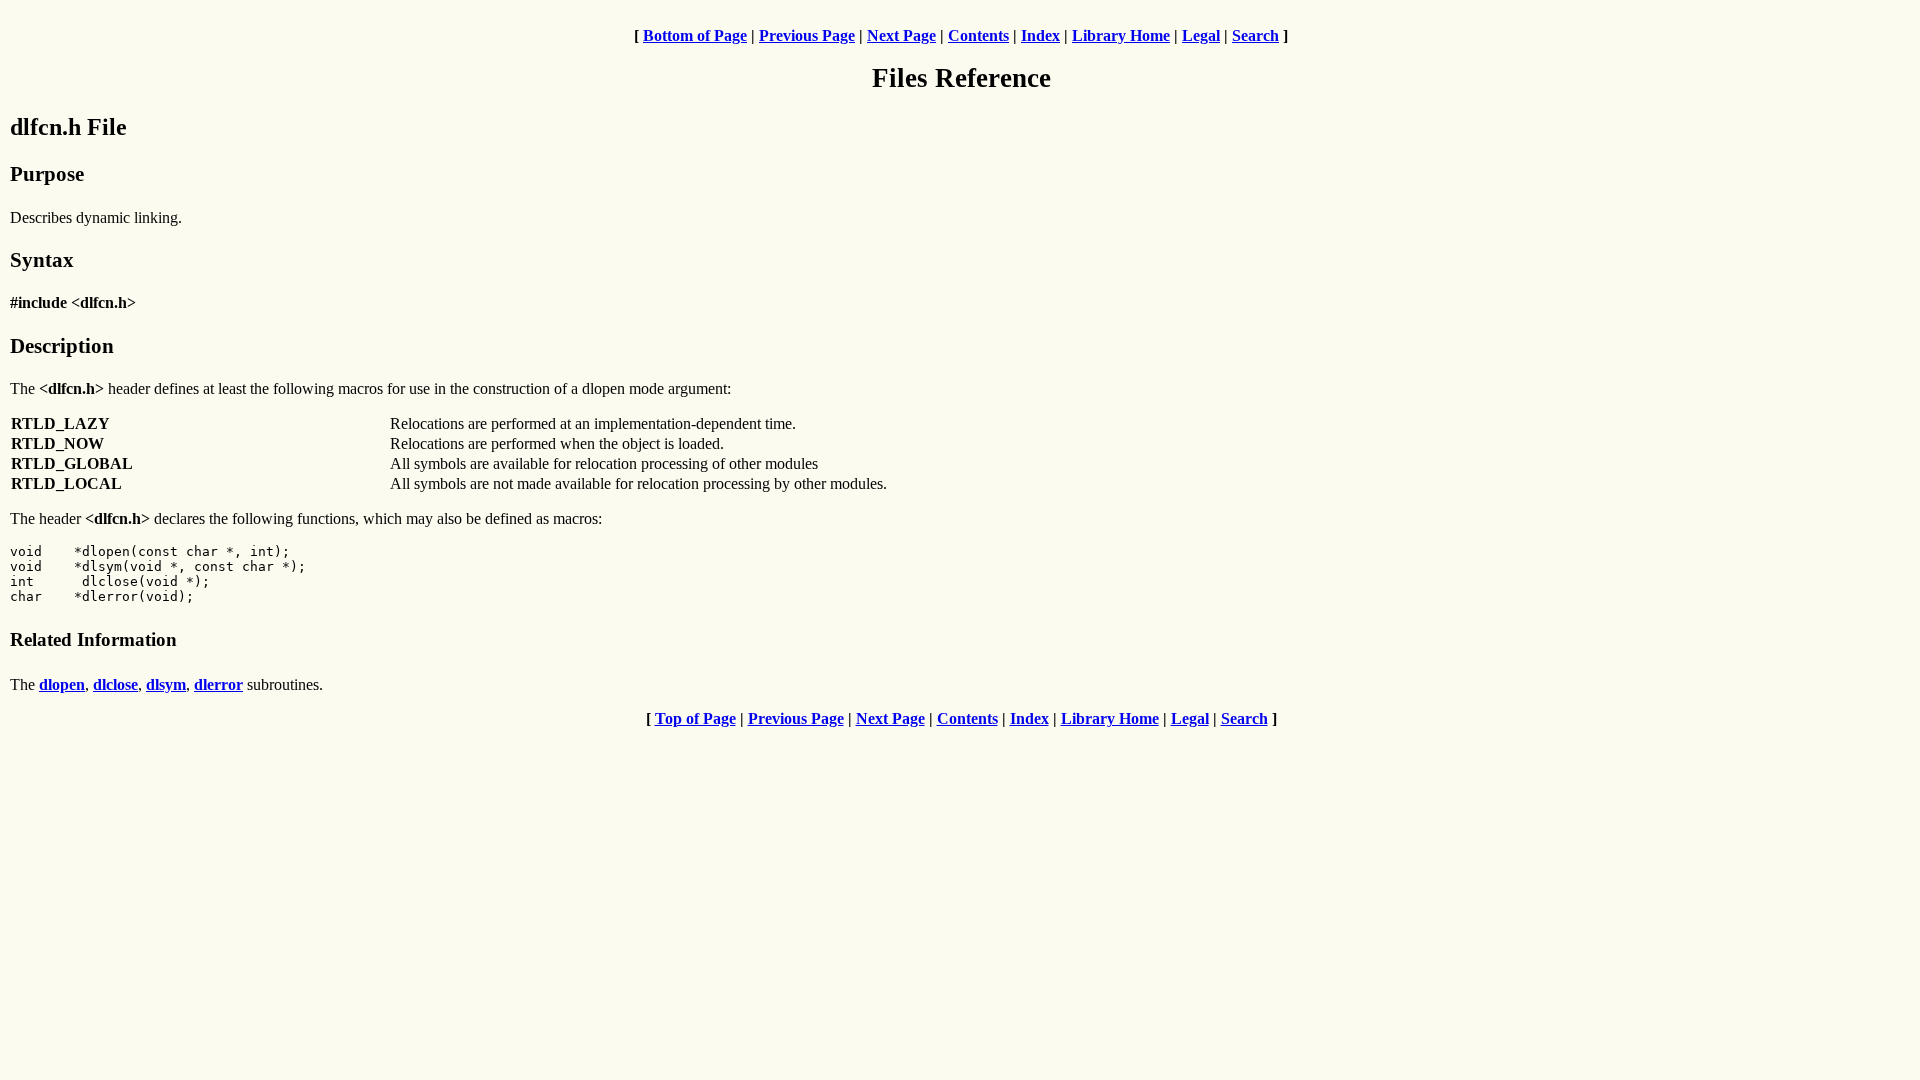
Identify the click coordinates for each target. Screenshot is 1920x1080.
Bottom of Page (695, 35)
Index (1040, 35)
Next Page (901, 35)
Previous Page (807, 35)
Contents (978, 35)
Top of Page (695, 718)
